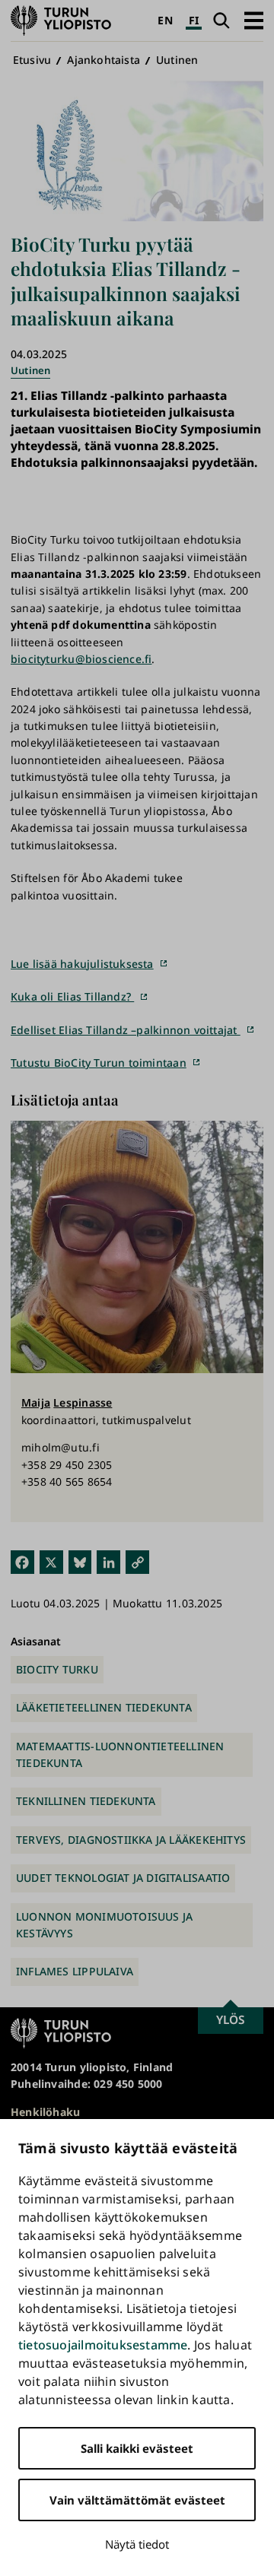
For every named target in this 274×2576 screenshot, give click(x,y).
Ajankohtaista (104, 60)
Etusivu (32, 60)
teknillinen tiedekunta (86, 1801)
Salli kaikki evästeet (137, 2448)
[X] (51, 1561)
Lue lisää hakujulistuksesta (82, 964)
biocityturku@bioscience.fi (81, 659)
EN (165, 20)
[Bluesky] (80, 1561)
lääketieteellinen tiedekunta (104, 1707)
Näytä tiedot (137, 2544)
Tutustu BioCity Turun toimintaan (99, 1063)
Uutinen (177, 60)
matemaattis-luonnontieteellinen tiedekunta (120, 1754)
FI (194, 20)
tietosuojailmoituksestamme (103, 2345)
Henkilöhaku (45, 2112)
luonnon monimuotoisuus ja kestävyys (104, 1925)
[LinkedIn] (108, 1561)
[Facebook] (22, 1561)
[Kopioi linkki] (137, 1561)
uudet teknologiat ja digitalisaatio (123, 1878)
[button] (254, 20)
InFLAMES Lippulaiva (75, 1971)
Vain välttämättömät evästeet (137, 2500)
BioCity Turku (57, 1669)
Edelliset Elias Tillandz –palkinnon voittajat (126, 1030)
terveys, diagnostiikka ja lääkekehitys (131, 1840)
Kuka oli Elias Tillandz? (72, 996)
